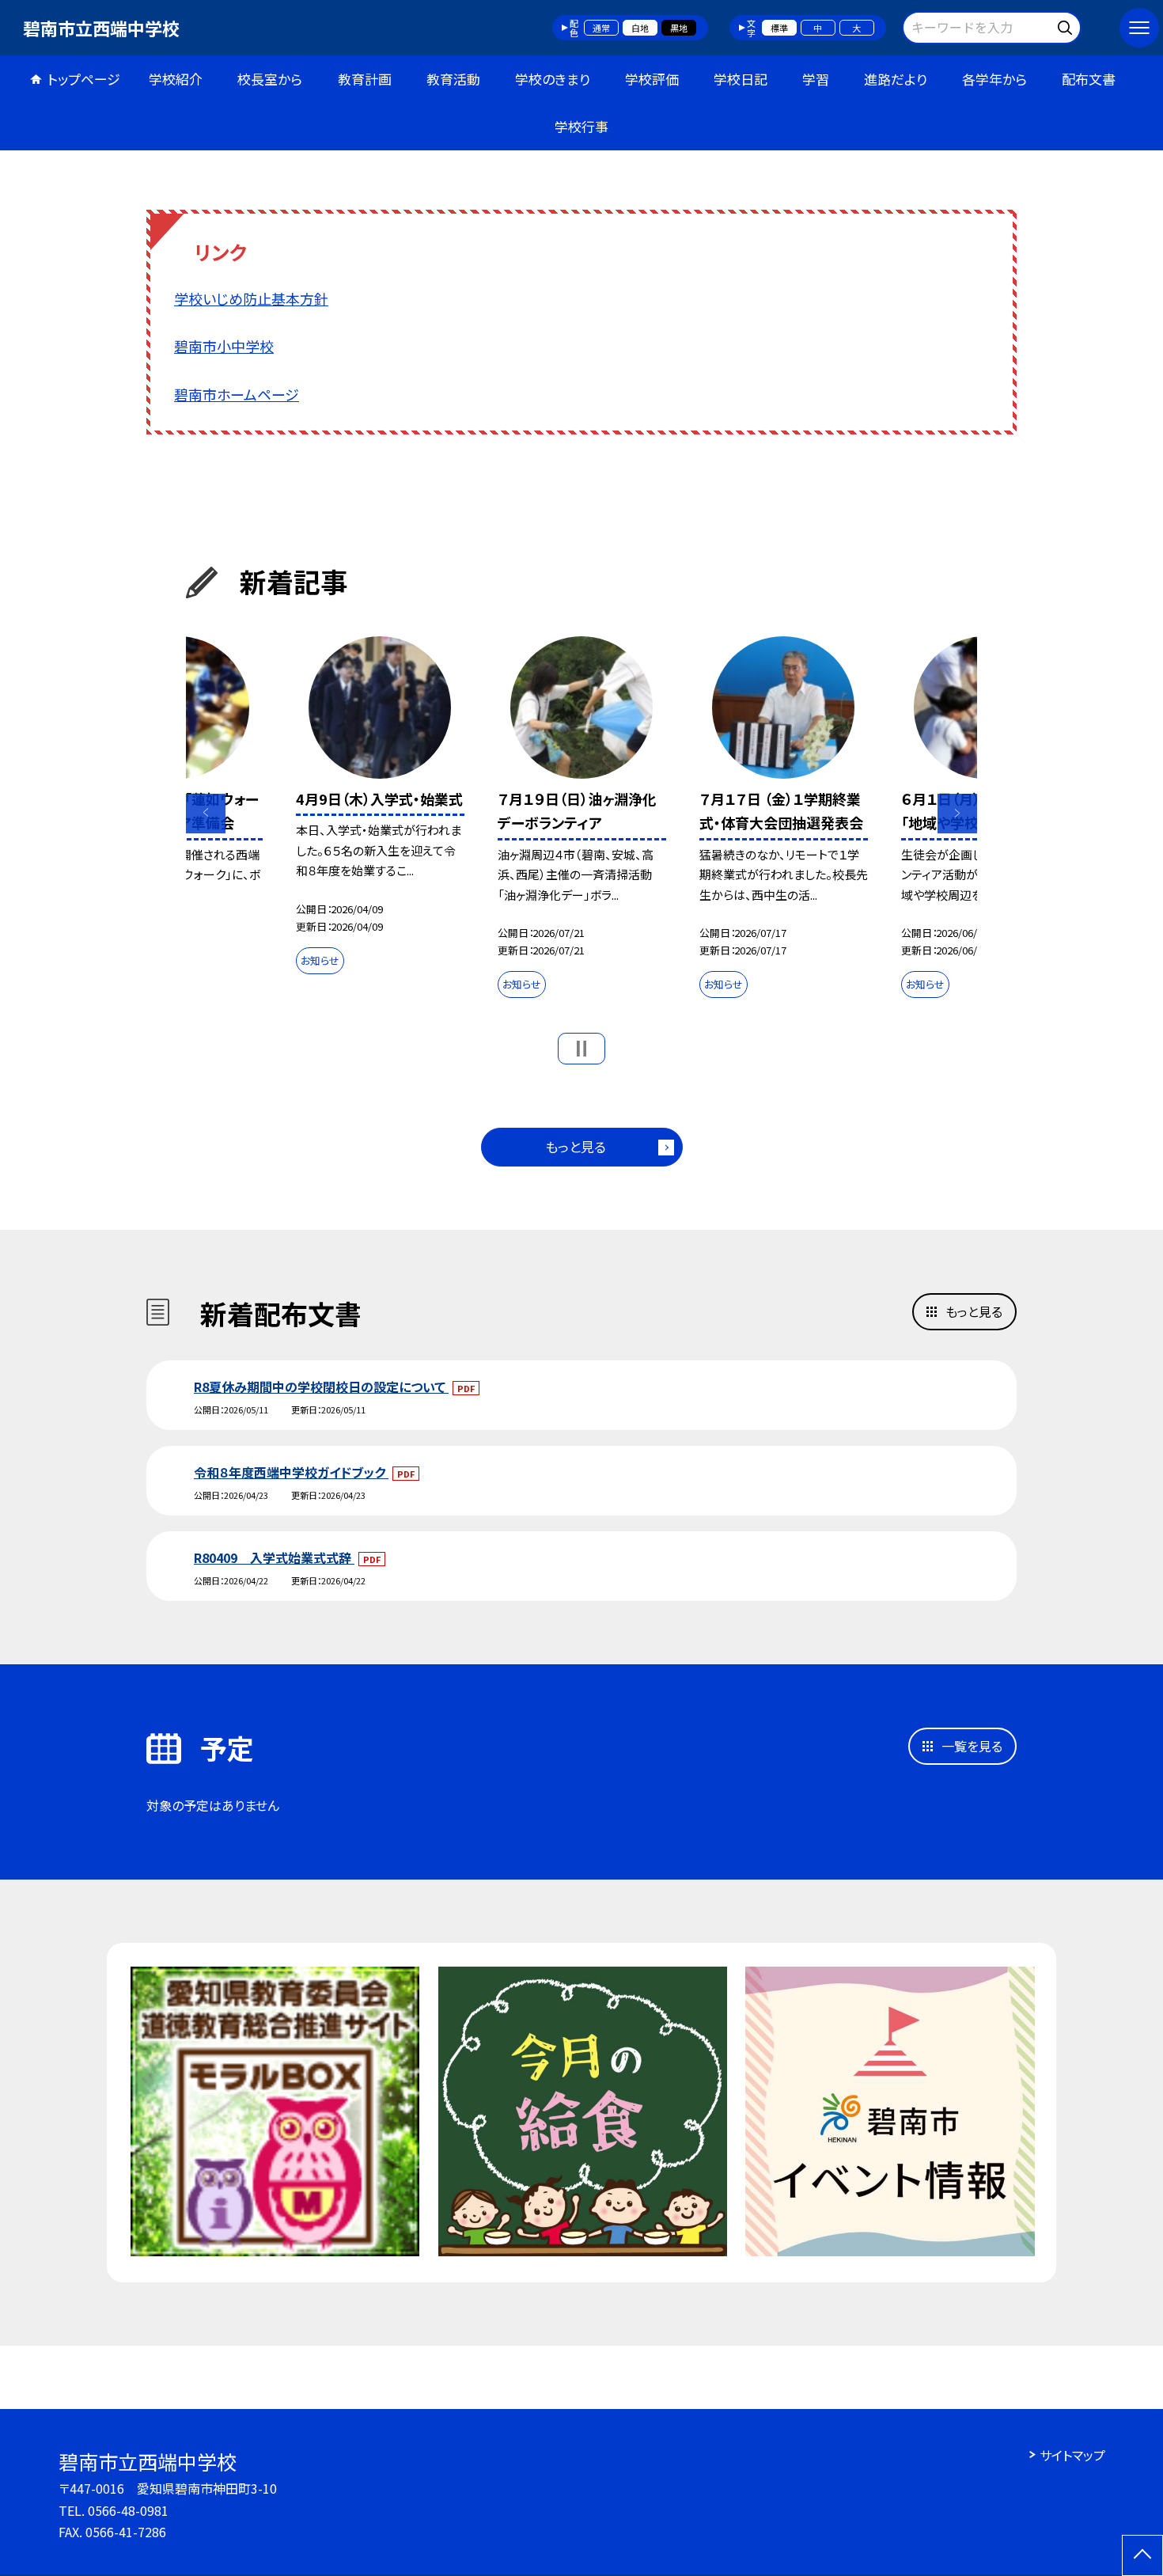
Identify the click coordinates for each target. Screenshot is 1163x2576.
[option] (380, 809)
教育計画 (365, 79)
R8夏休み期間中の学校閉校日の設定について (321, 1387)
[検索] (1067, 25)
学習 (816, 79)
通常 (601, 28)
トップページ (84, 79)
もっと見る (576, 1146)
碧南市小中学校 (224, 346)
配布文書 (1089, 79)
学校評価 (652, 79)
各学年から (994, 79)
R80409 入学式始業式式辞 (274, 1557)
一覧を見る (972, 1746)
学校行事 (581, 126)
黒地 (679, 28)
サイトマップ (1072, 2455)
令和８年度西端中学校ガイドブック (291, 1472)
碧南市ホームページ (237, 394)
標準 (779, 28)
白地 (640, 28)
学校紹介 (176, 79)
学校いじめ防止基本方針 (251, 298)
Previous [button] (206, 814)
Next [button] (957, 814)
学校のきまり (553, 79)
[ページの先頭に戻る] (1142, 2555)
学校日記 (741, 79)
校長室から (270, 79)
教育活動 (453, 79)
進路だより (896, 79)
